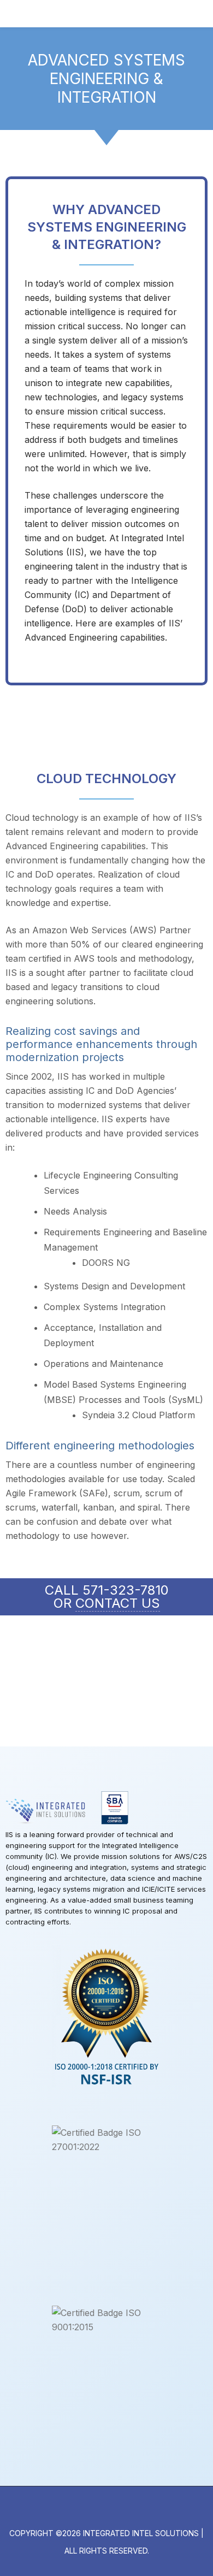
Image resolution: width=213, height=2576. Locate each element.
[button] (204, 14)
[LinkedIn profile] (106, 2510)
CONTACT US (118, 1603)
